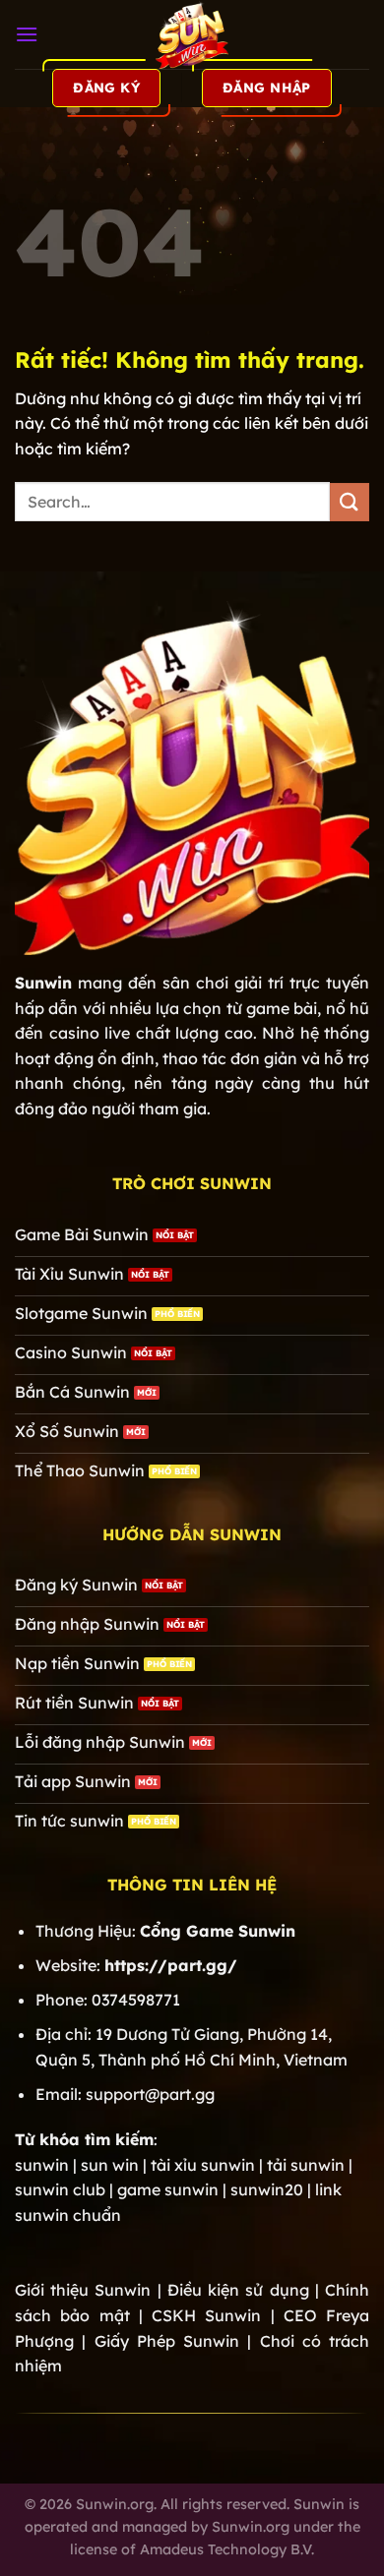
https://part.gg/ (171, 1965)
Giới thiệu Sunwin (83, 2290)
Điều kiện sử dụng (238, 2290)
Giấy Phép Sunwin (167, 2341)
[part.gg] (192, 34)
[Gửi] (350, 502)
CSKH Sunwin (206, 2315)
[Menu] (27, 34)
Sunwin (43, 983)
